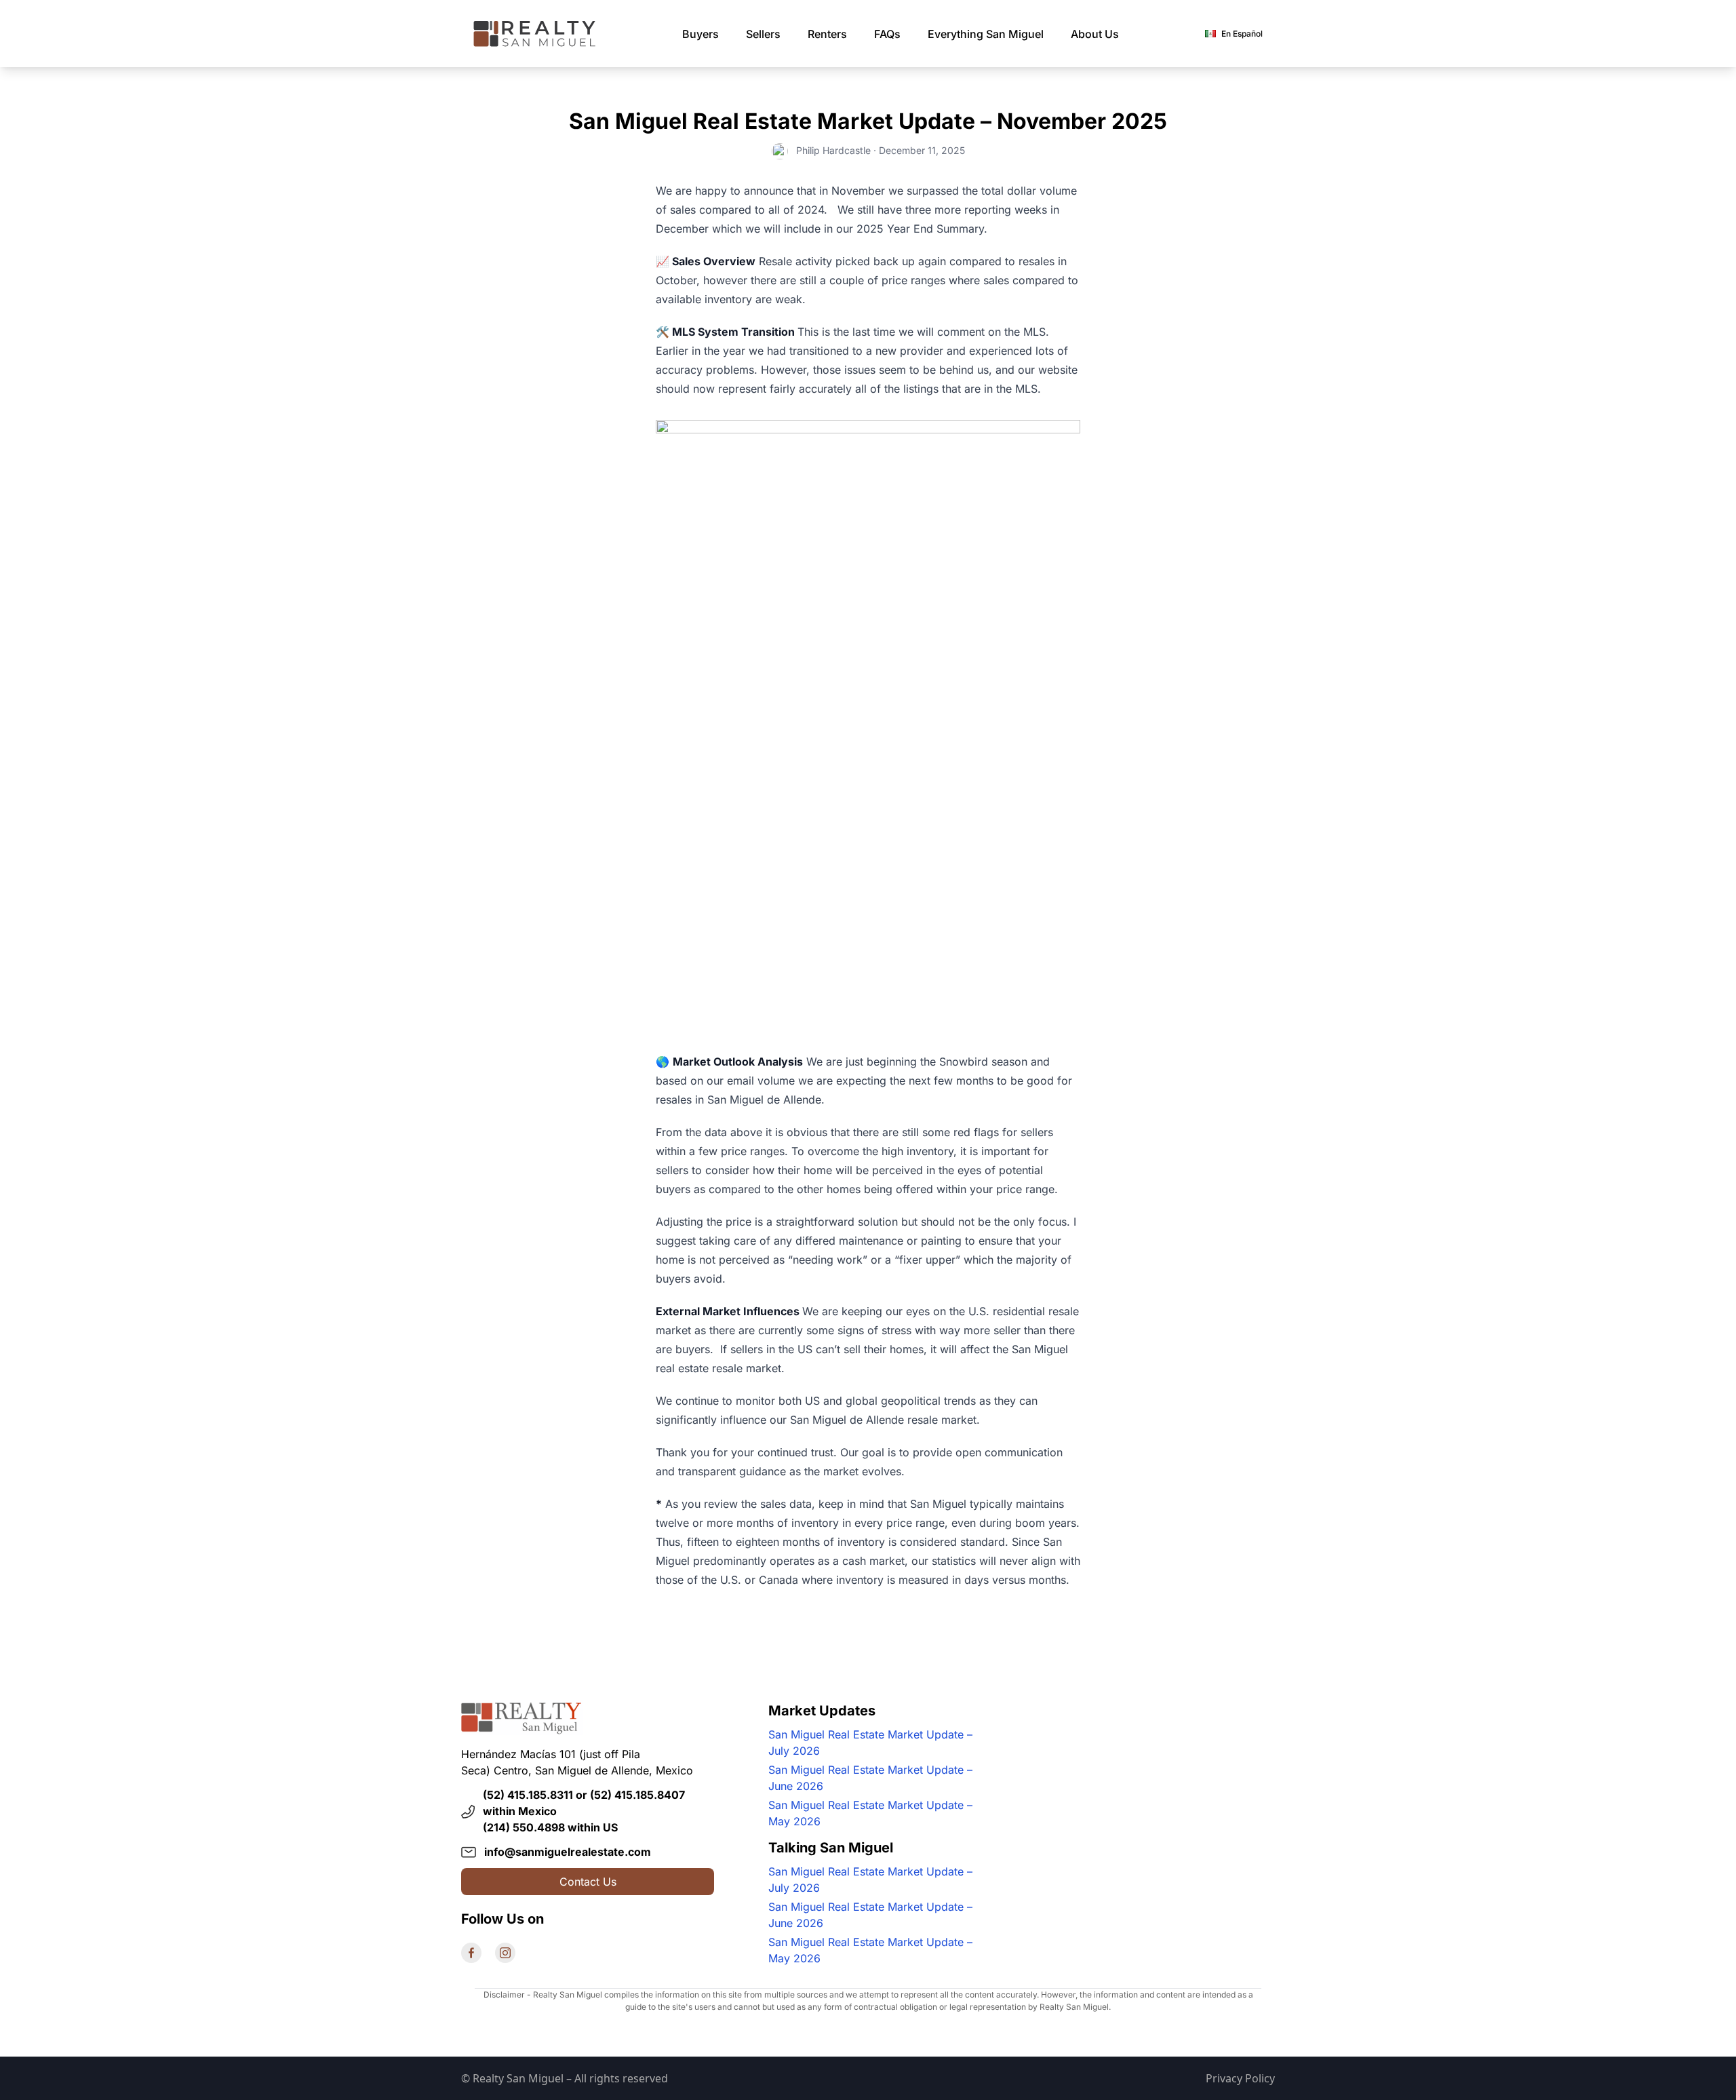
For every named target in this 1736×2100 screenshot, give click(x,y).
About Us (1095, 34)
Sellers (763, 34)
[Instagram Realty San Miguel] (505, 1953)
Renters (827, 34)
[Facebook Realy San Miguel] (471, 1953)
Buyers (701, 34)
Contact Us (588, 1882)
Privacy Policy (1240, 2078)
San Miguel (986, 34)
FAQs (887, 34)
